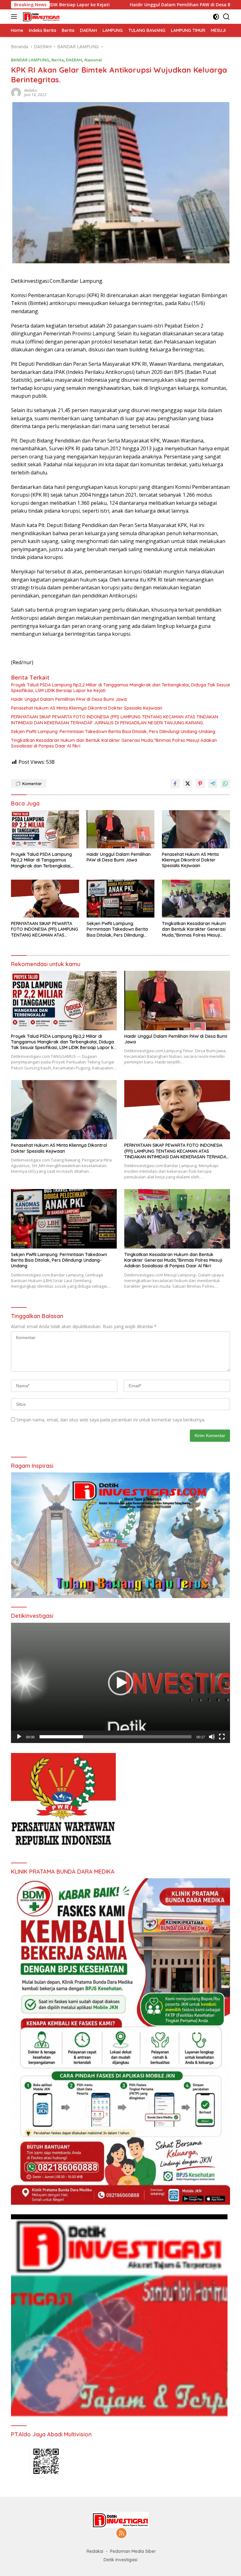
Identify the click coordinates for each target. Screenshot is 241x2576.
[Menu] (15, 17)
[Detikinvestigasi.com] (40, 17)
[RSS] (121, 2534)
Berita (58, 60)
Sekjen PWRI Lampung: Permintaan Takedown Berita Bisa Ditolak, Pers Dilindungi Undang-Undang (113, 732)
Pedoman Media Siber (133, 2551)
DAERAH (74, 60)
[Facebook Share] (175, 784)
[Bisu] (212, 1737)
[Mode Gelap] (216, 17)
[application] (120, 1683)
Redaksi (31, 90)
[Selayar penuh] (222, 1737)
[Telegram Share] (213, 784)
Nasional (93, 60)
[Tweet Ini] (188, 784)
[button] (120, 1683)
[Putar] (19, 1737)
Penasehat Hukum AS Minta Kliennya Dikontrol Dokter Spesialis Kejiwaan (87, 708)
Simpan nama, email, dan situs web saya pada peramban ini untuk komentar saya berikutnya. (111, 1420)
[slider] (115, 1737)
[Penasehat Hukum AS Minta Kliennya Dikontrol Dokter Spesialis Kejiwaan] (196, 829)
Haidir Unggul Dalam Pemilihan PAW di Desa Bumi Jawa (82, 5)
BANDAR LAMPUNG (30, 60)
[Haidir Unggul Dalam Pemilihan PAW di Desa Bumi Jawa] (121, 829)
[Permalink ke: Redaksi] (16, 92)
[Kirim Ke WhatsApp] (225, 784)
